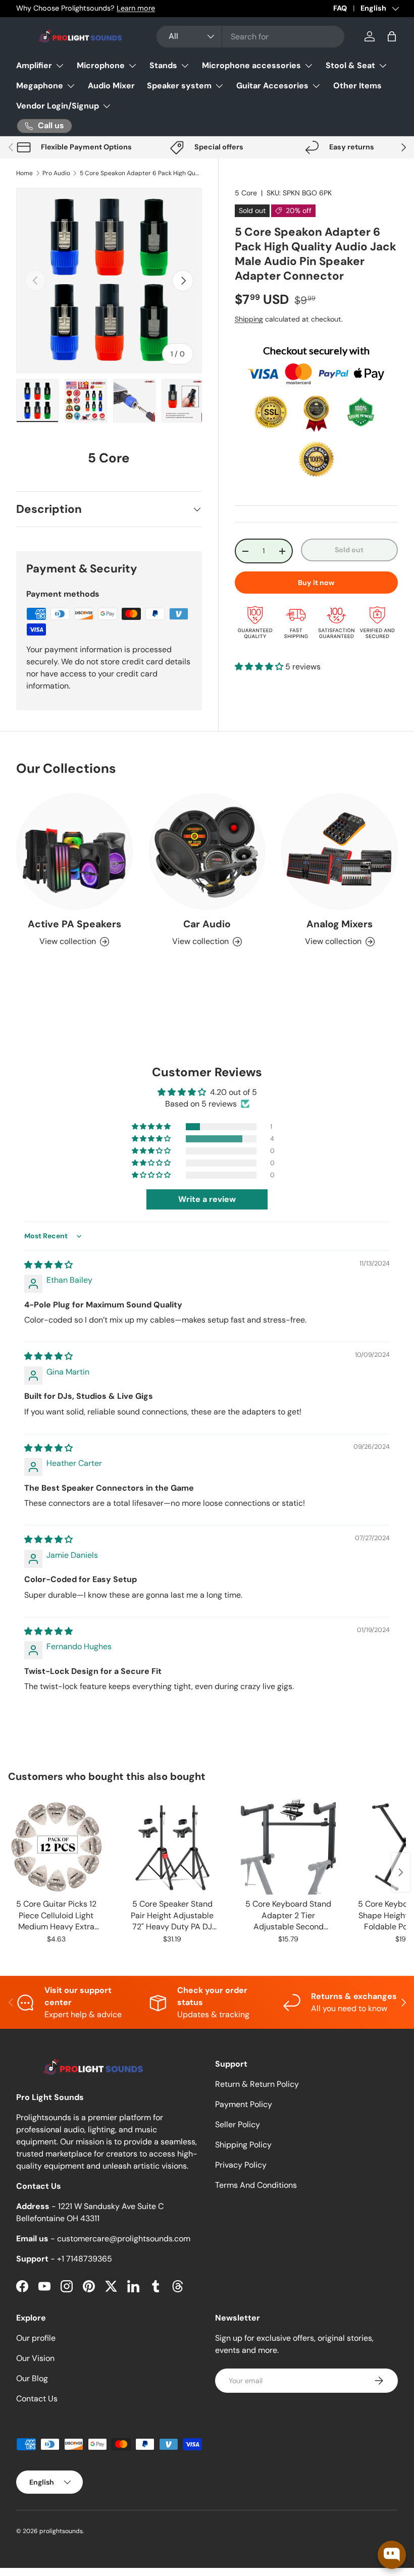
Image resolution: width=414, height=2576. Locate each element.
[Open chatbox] (392, 2555)
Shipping (249, 319)
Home (24, 173)
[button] (392, 36)
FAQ (340, 8)
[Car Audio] (207, 852)
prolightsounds (61, 2531)
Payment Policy (244, 2104)
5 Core (246, 193)
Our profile (36, 2338)
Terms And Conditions (256, 2185)
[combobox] (251, 37)
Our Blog (32, 2378)
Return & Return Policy (257, 2084)
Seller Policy (238, 2124)
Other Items (357, 86)
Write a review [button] (207, 1199)
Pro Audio (56, 173)
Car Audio (207, 924)
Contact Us (37, 2399)
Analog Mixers (340, 924)
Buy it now (316, 583)
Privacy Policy (241, 2165)
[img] (48, 1265)
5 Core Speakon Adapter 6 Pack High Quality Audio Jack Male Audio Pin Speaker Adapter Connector (140, 173)
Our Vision (35, 2358)
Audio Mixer (111, 86)
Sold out (349, 550)
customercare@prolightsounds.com (124, 2239)
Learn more (136, 8)
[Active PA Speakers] (74, 852)
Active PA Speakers (74, 924)
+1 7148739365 (85, 2259)
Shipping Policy (243, 2145)
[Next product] (401, 1872)
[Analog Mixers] (340, 852)
